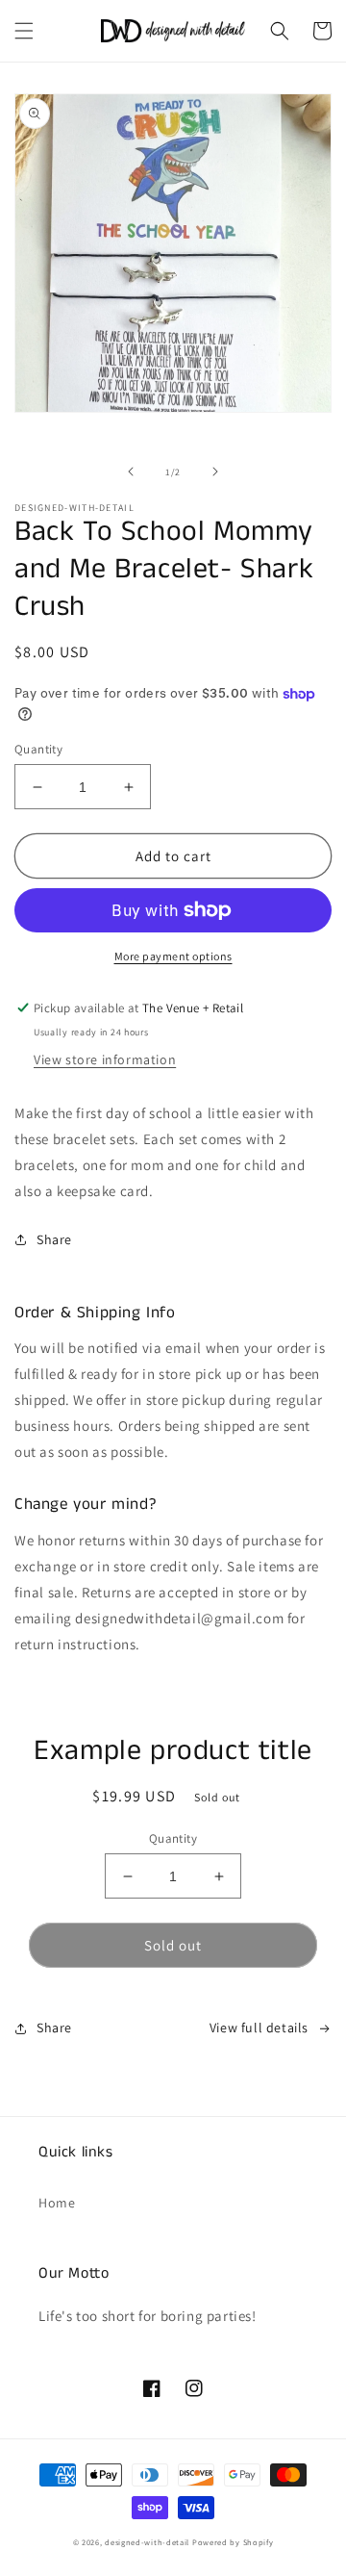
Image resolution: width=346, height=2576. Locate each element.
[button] (24, 31)
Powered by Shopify (233, 2542)
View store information (105, 1059)
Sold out (173, 1945)
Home (57, 2203)
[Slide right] (215, 472)
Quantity (38, 749)
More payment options (173, 956)
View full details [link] (259, 2028)
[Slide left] (131, 472)
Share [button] (54, 1239)
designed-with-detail (147, 2542)
